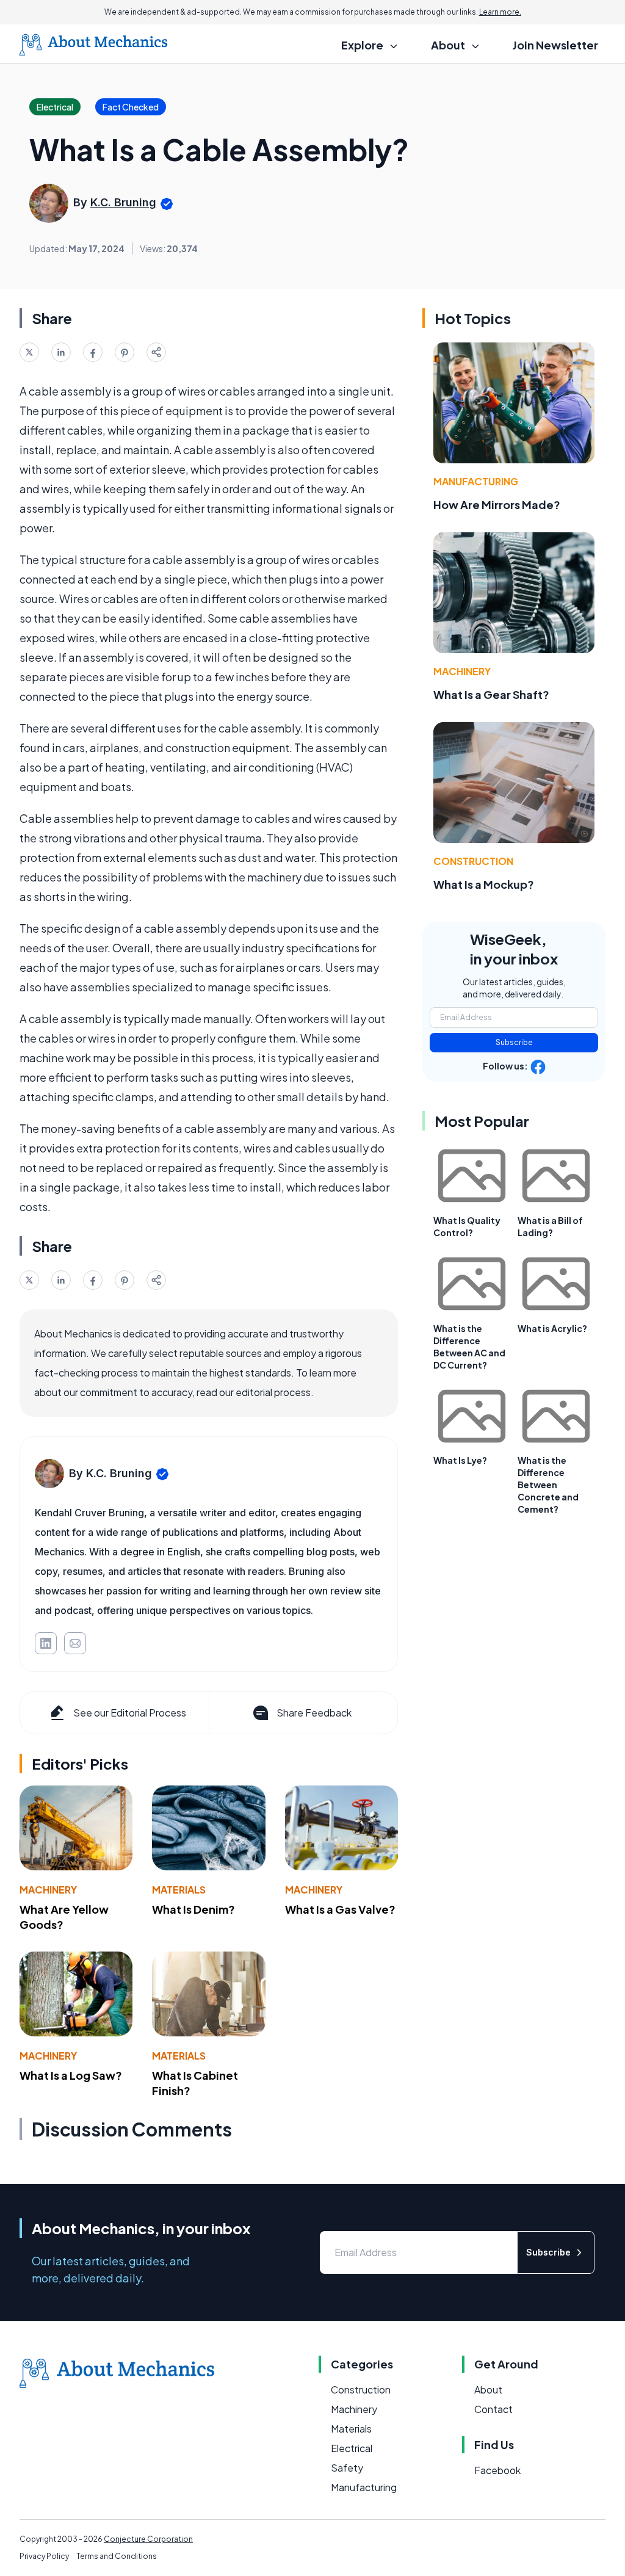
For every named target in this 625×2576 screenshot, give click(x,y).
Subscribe (514, 1042)
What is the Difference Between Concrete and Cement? (548, 1485)
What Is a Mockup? (484, 884)
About (488, 2390)
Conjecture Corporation (148, 2539)
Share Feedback (314, 1713)
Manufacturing (476, 481)
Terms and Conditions (117, 2556)
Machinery (48, 1890)
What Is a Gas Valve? (340, 1909)
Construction (473, 861)
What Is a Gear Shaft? (491, 694)
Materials (179, 1890)
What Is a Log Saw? (71, 2075)
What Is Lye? (460, 1460)
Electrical (352, 2448)
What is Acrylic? (552, 1328)
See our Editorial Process (130, 1713)
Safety (347, 2468)
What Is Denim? (193, 1909)
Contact (493, 2409)
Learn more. (500, 12)
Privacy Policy (44, 2556)
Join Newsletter (555, 45)
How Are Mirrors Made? (497, 505)
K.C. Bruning (123, 202)
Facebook (497, 2470)
